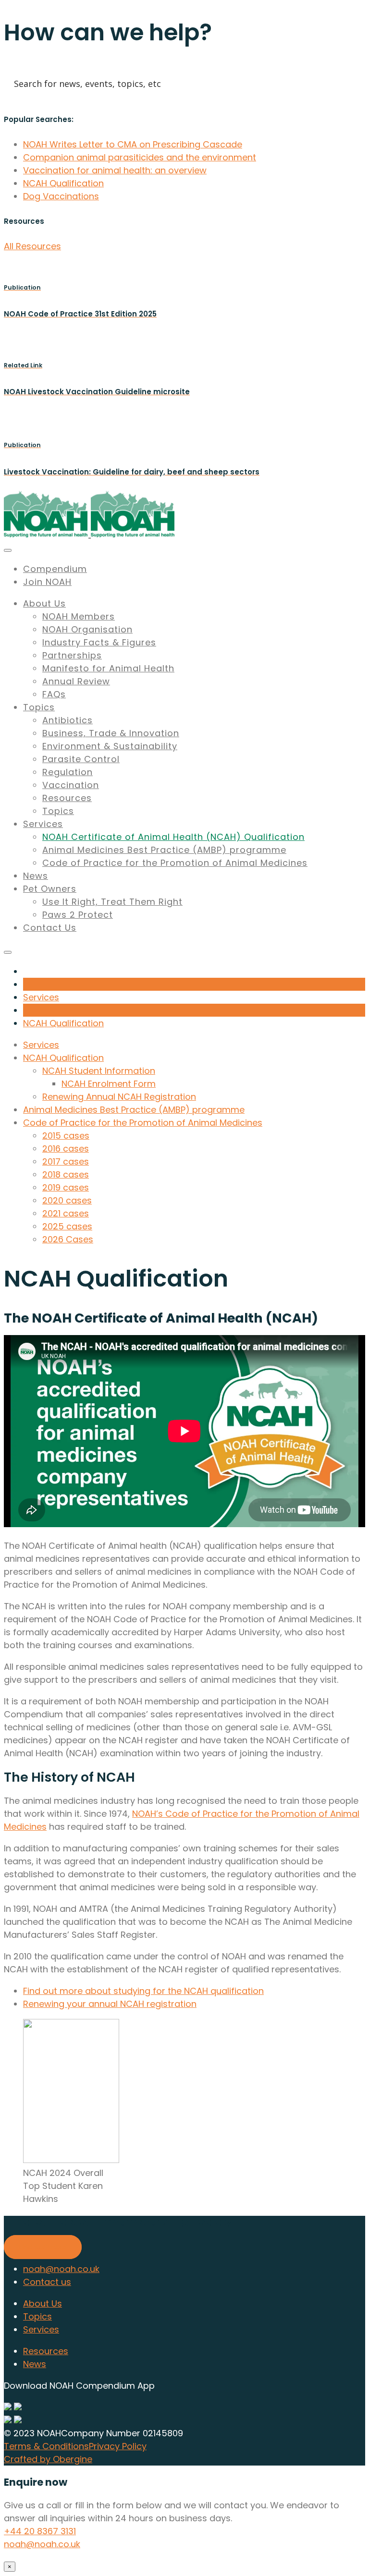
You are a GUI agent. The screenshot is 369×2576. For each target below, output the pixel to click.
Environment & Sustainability (110, 746)
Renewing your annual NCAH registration (110, 2004)
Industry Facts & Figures (99, 642)
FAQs (54, 694)
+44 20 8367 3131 (40, 2531)
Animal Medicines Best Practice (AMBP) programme (164, 850)
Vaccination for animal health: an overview (115, 170)
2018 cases (66, 1174)
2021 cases (66, 1213)
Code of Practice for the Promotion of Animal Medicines (175, 863)
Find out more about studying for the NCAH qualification (143, 1991)
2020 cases (67, 1200)
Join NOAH (47, 582)
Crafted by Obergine (48, 2459)
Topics (39, 707)
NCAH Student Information (99, 1071)
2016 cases (66, 1148)
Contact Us (50, 928)
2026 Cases (68, 1239)
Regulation (68, 772)
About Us (44, 603)
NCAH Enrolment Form (109, 1084)
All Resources (32, 246)
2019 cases (66, 1187)
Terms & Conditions (46, 2446)
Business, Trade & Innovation (111, 733)
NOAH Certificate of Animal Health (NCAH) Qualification (173, 837)
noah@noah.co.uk (61, 2269)
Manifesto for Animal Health (108, 668)
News (36, 876)
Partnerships (72, 655)
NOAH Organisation (87, 629)
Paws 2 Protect (78, 915)
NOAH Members (79, 616)
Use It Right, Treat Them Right (112, 902)
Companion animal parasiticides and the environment (140, 157)
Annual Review (76, 681)
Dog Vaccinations (61, 196)
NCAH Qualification (63, 183)
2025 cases (67, 1226)
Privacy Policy (118, 2446)
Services (43, 824)
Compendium (55, 569)
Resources (67, 798)
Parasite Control (81, 759)
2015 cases (66, 1136)
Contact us (47, 2282)
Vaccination (71, 785)
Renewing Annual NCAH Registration (119, 1097)
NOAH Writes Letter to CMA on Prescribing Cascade (133, 144)
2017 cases (66, 1161)
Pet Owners (50, 889)
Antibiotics (68, 720)
